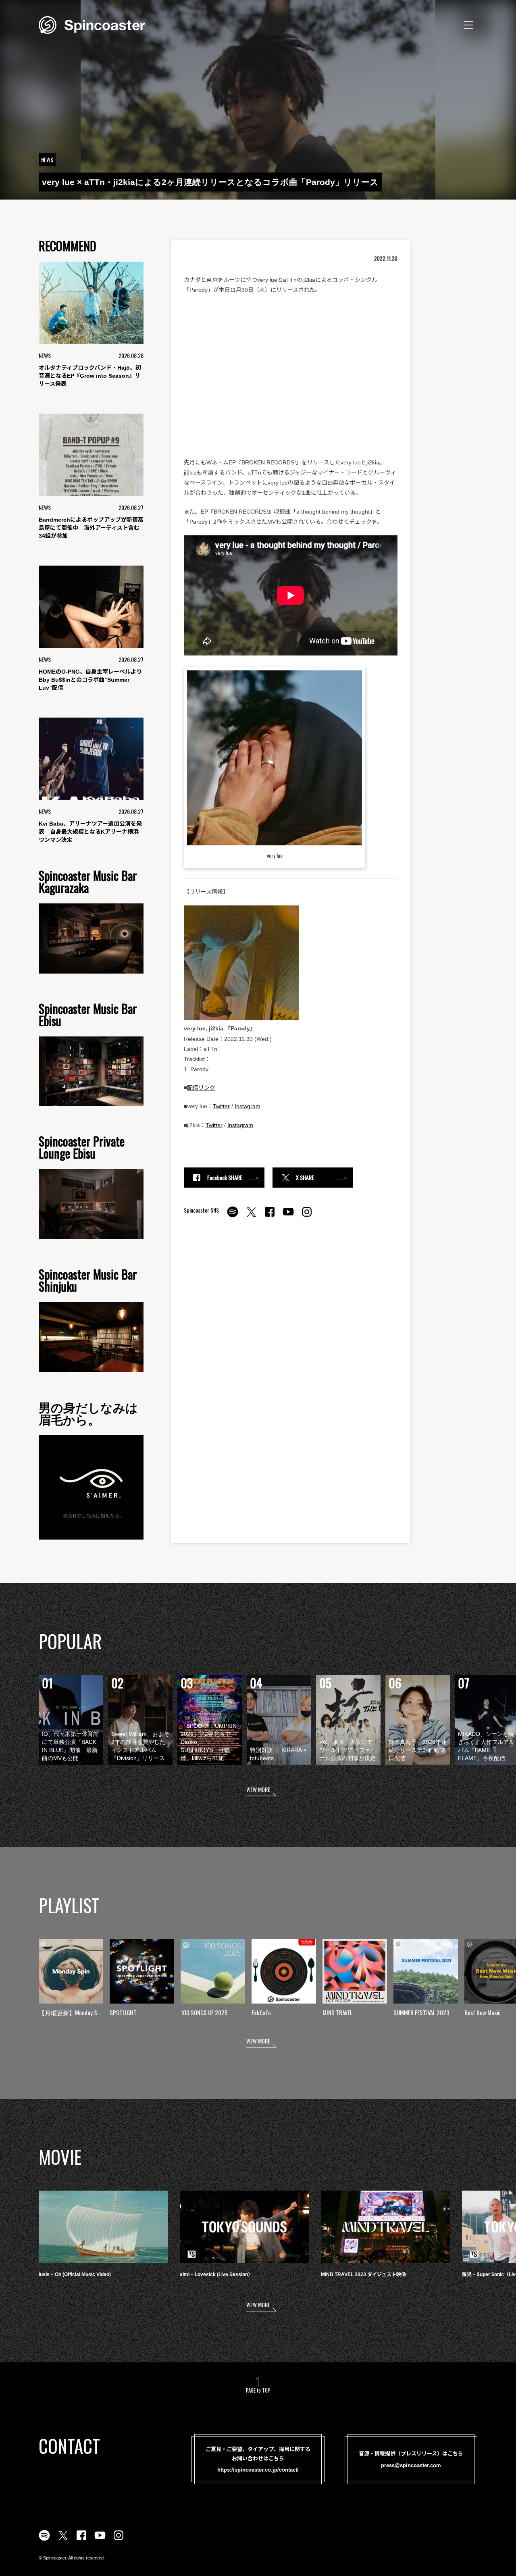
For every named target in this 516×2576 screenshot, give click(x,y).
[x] (251, 1216)
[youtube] (288, 1216)
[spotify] (233, 1216)
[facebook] (270, 1216)
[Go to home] (92, 24)
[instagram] (307, 1216)
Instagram (248, 1106)
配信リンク (201, 1088)
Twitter (221, 1106)
